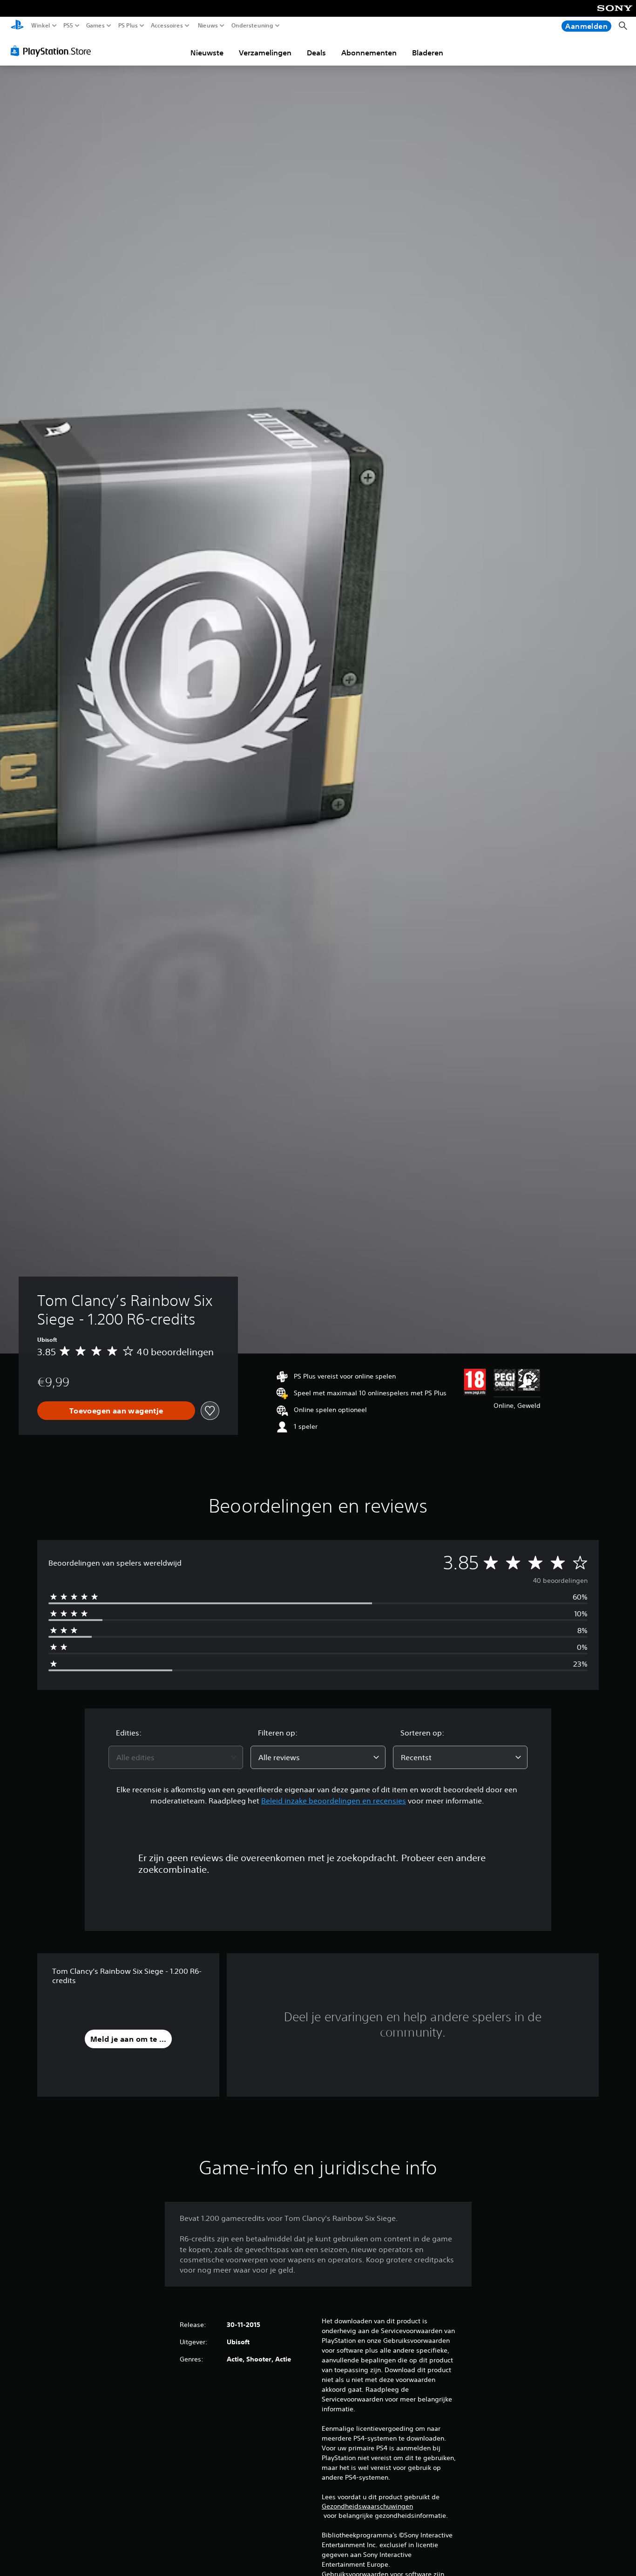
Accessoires (167, 26)
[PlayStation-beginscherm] (17, 26)
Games (95, 26)
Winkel (41, 26)
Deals (316, 53)
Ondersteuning (252, 26)
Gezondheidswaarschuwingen (367, 2506)
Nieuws (208, 26)
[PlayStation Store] (53, 51)
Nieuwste (207, 53)
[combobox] (176, 1757)
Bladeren (428, 53)
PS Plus (128, 26)
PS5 (68, 26)
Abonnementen (369, 53)
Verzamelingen (265, 53)
